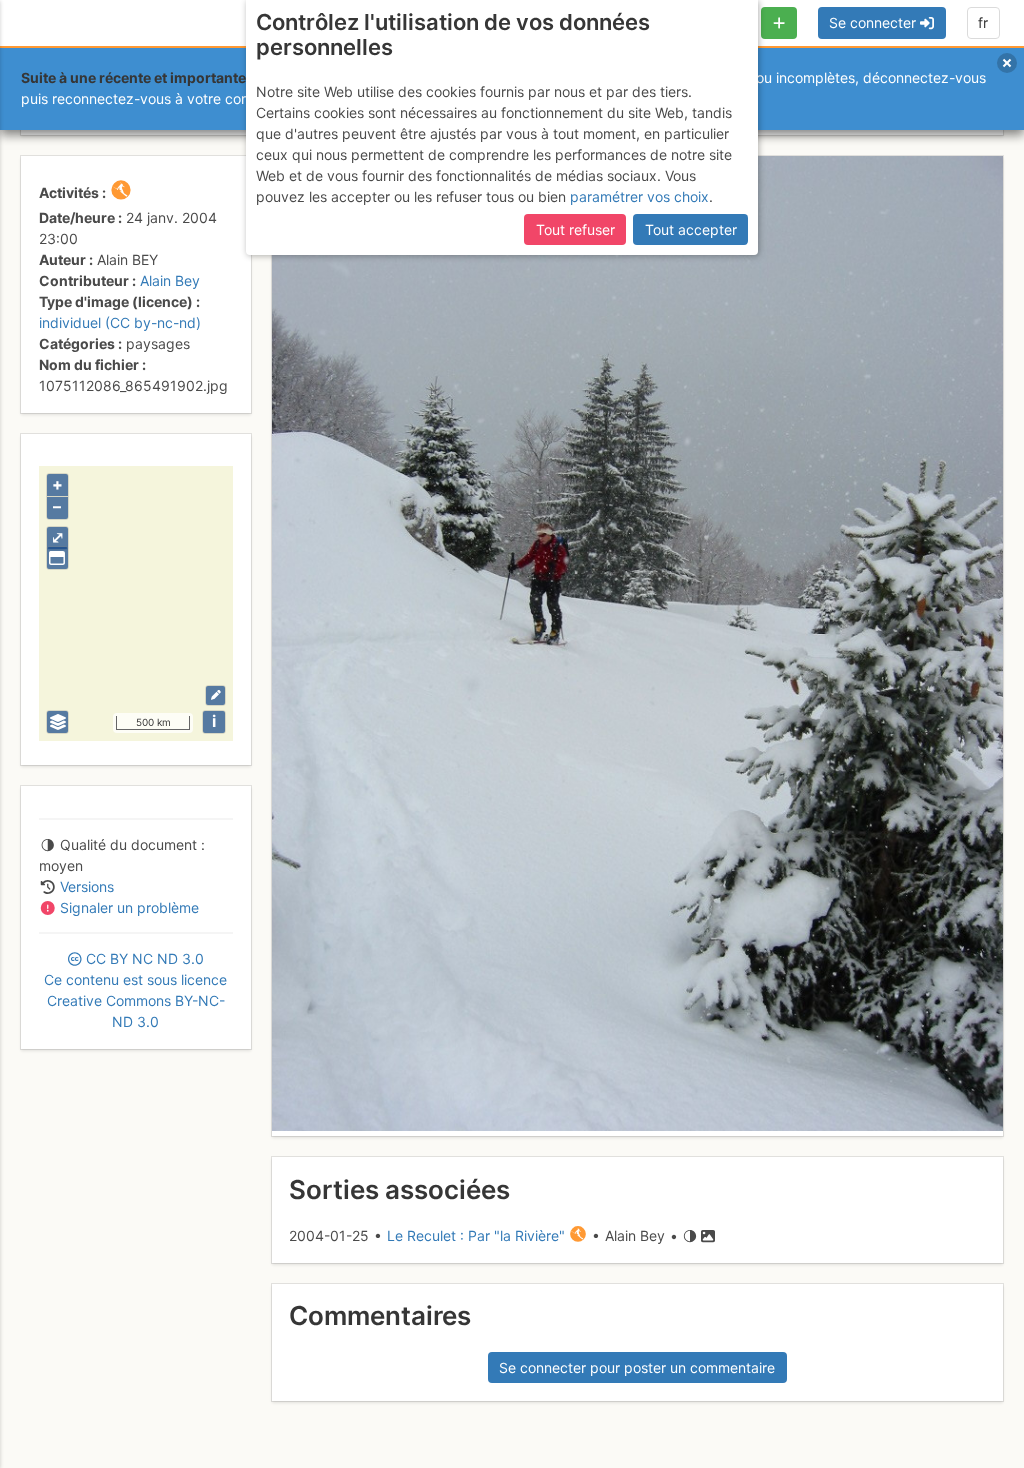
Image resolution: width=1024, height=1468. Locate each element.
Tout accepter (691, 229)
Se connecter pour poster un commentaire (637, 1367)
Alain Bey (170, 280)
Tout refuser (575, 229)
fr (983, 22)
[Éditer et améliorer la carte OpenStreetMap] (215, 695)
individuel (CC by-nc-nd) (120, 322)
